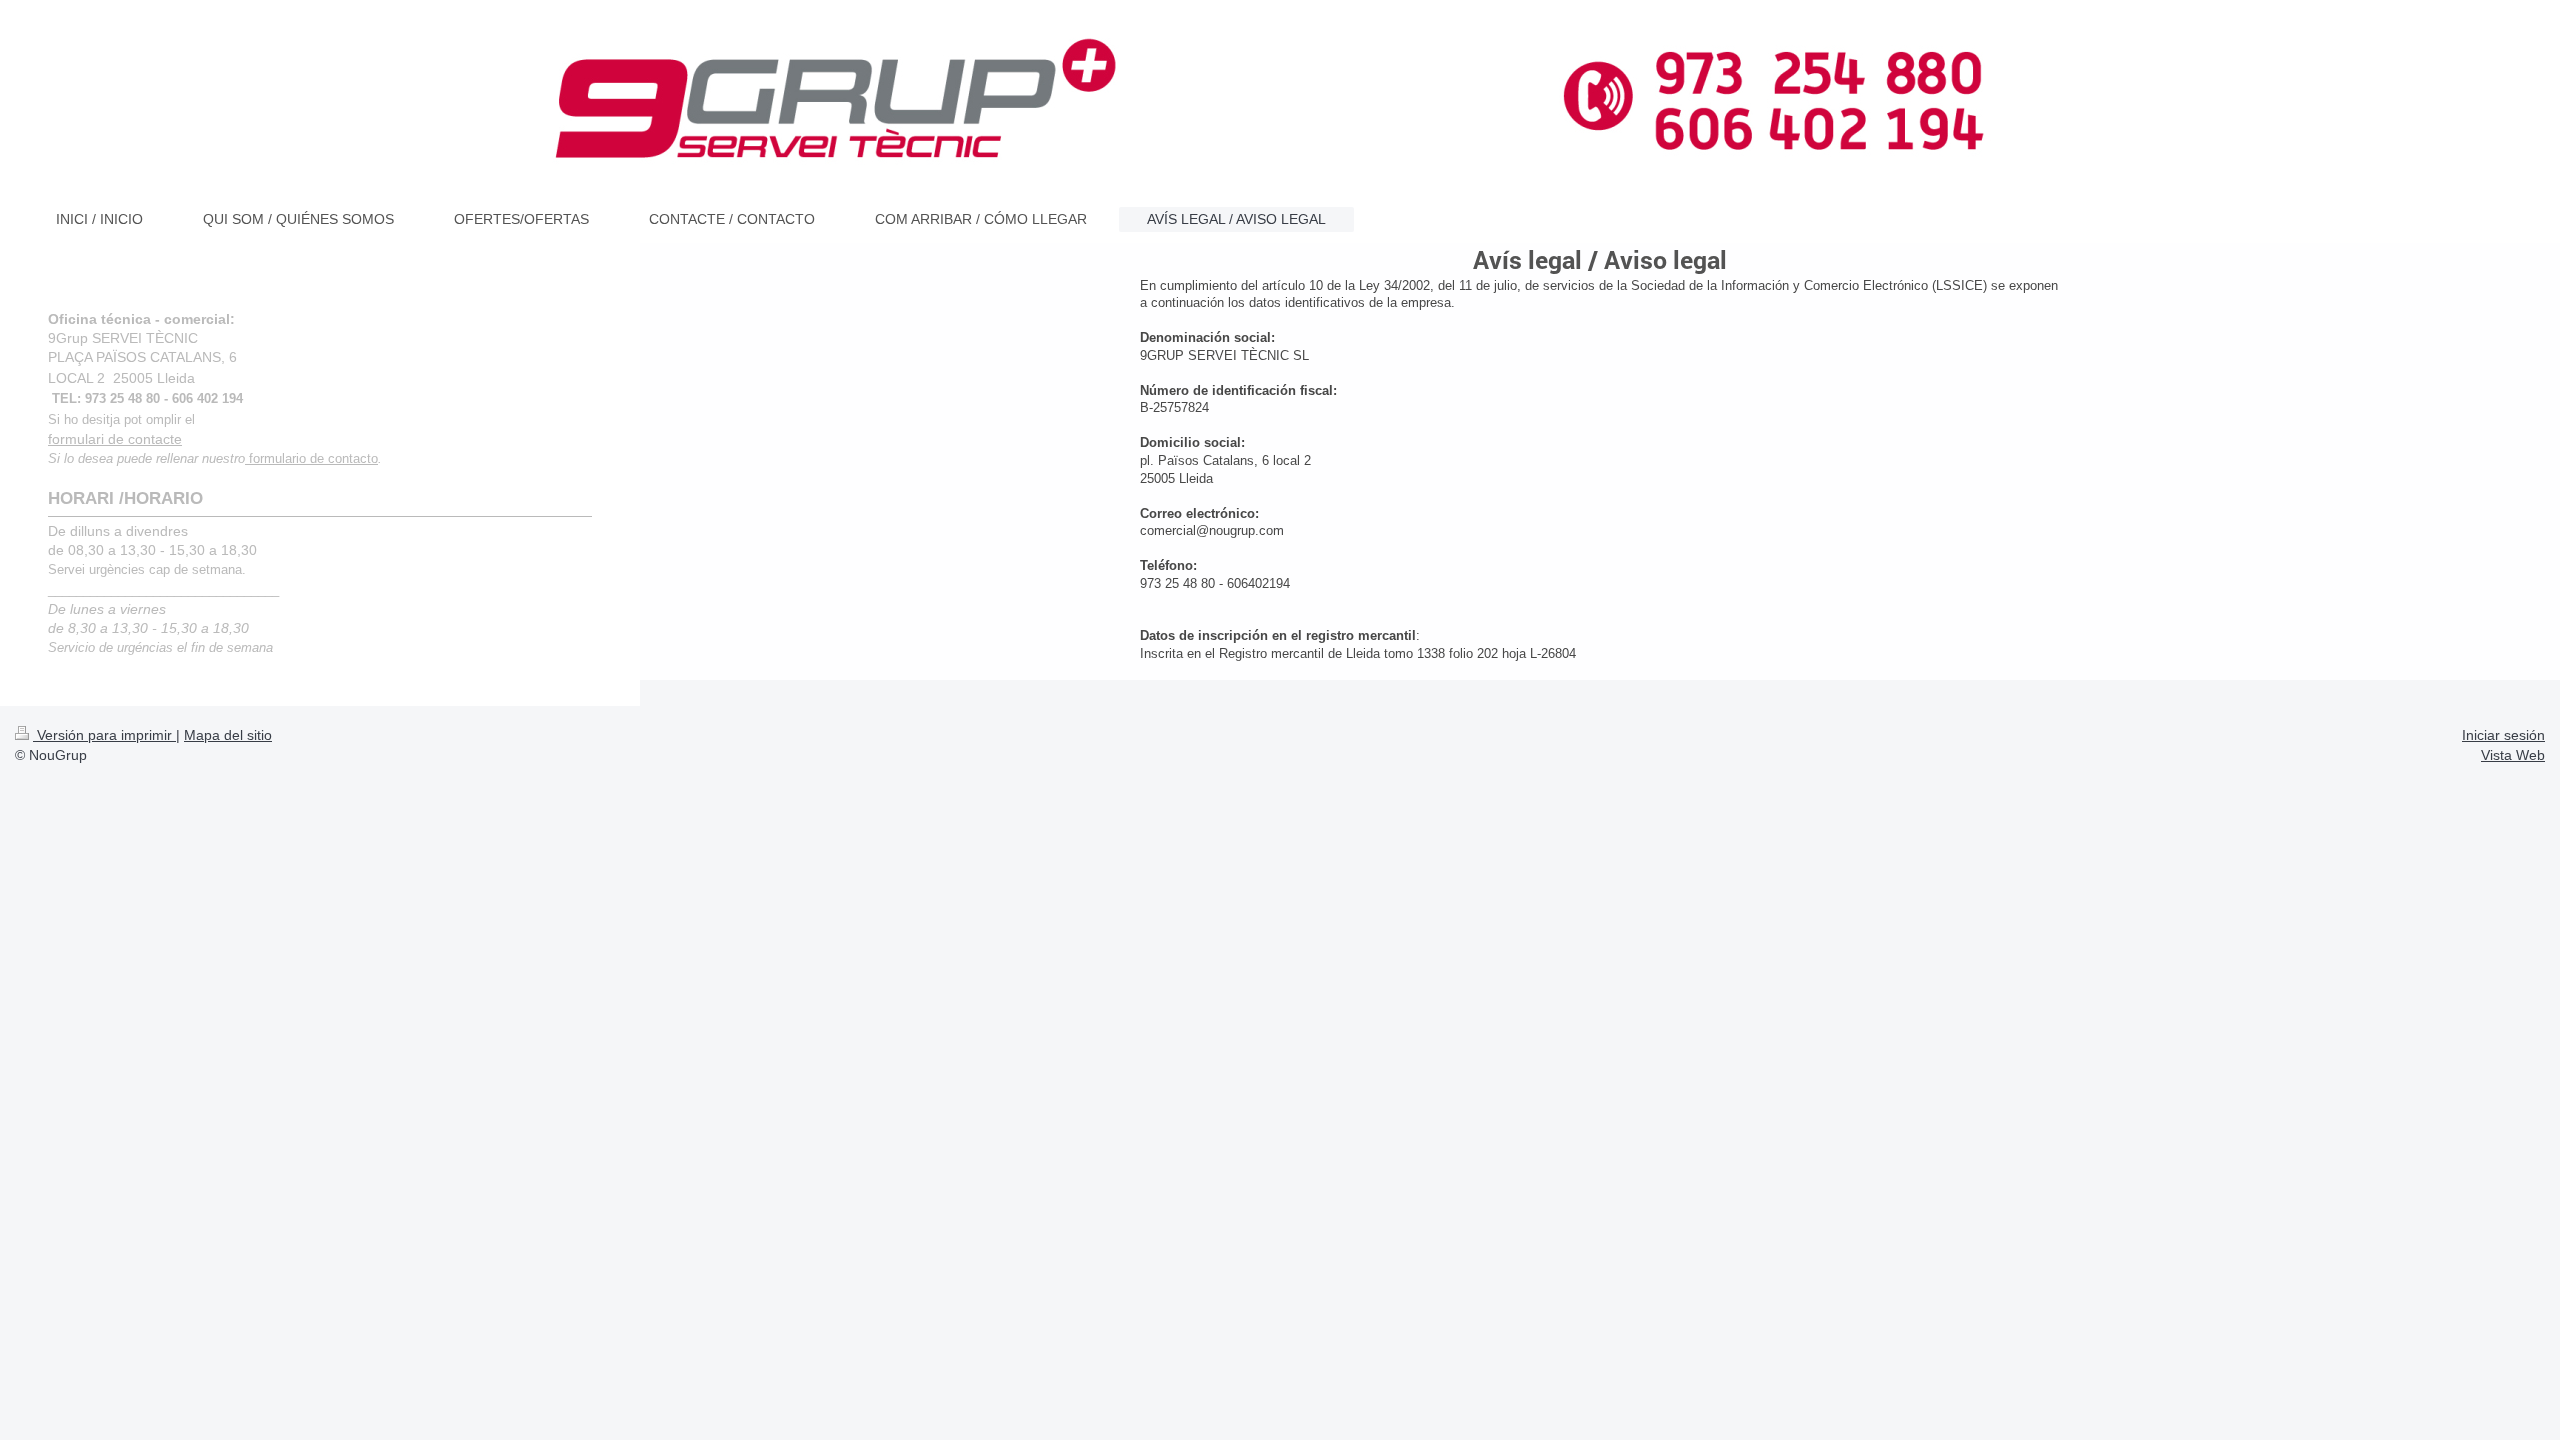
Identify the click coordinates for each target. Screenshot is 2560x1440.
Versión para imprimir (104, 735)
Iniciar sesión (2503, 735)
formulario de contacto (311, 459)
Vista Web (2513, 755)
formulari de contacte (115, 439)
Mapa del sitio (228, 735)
